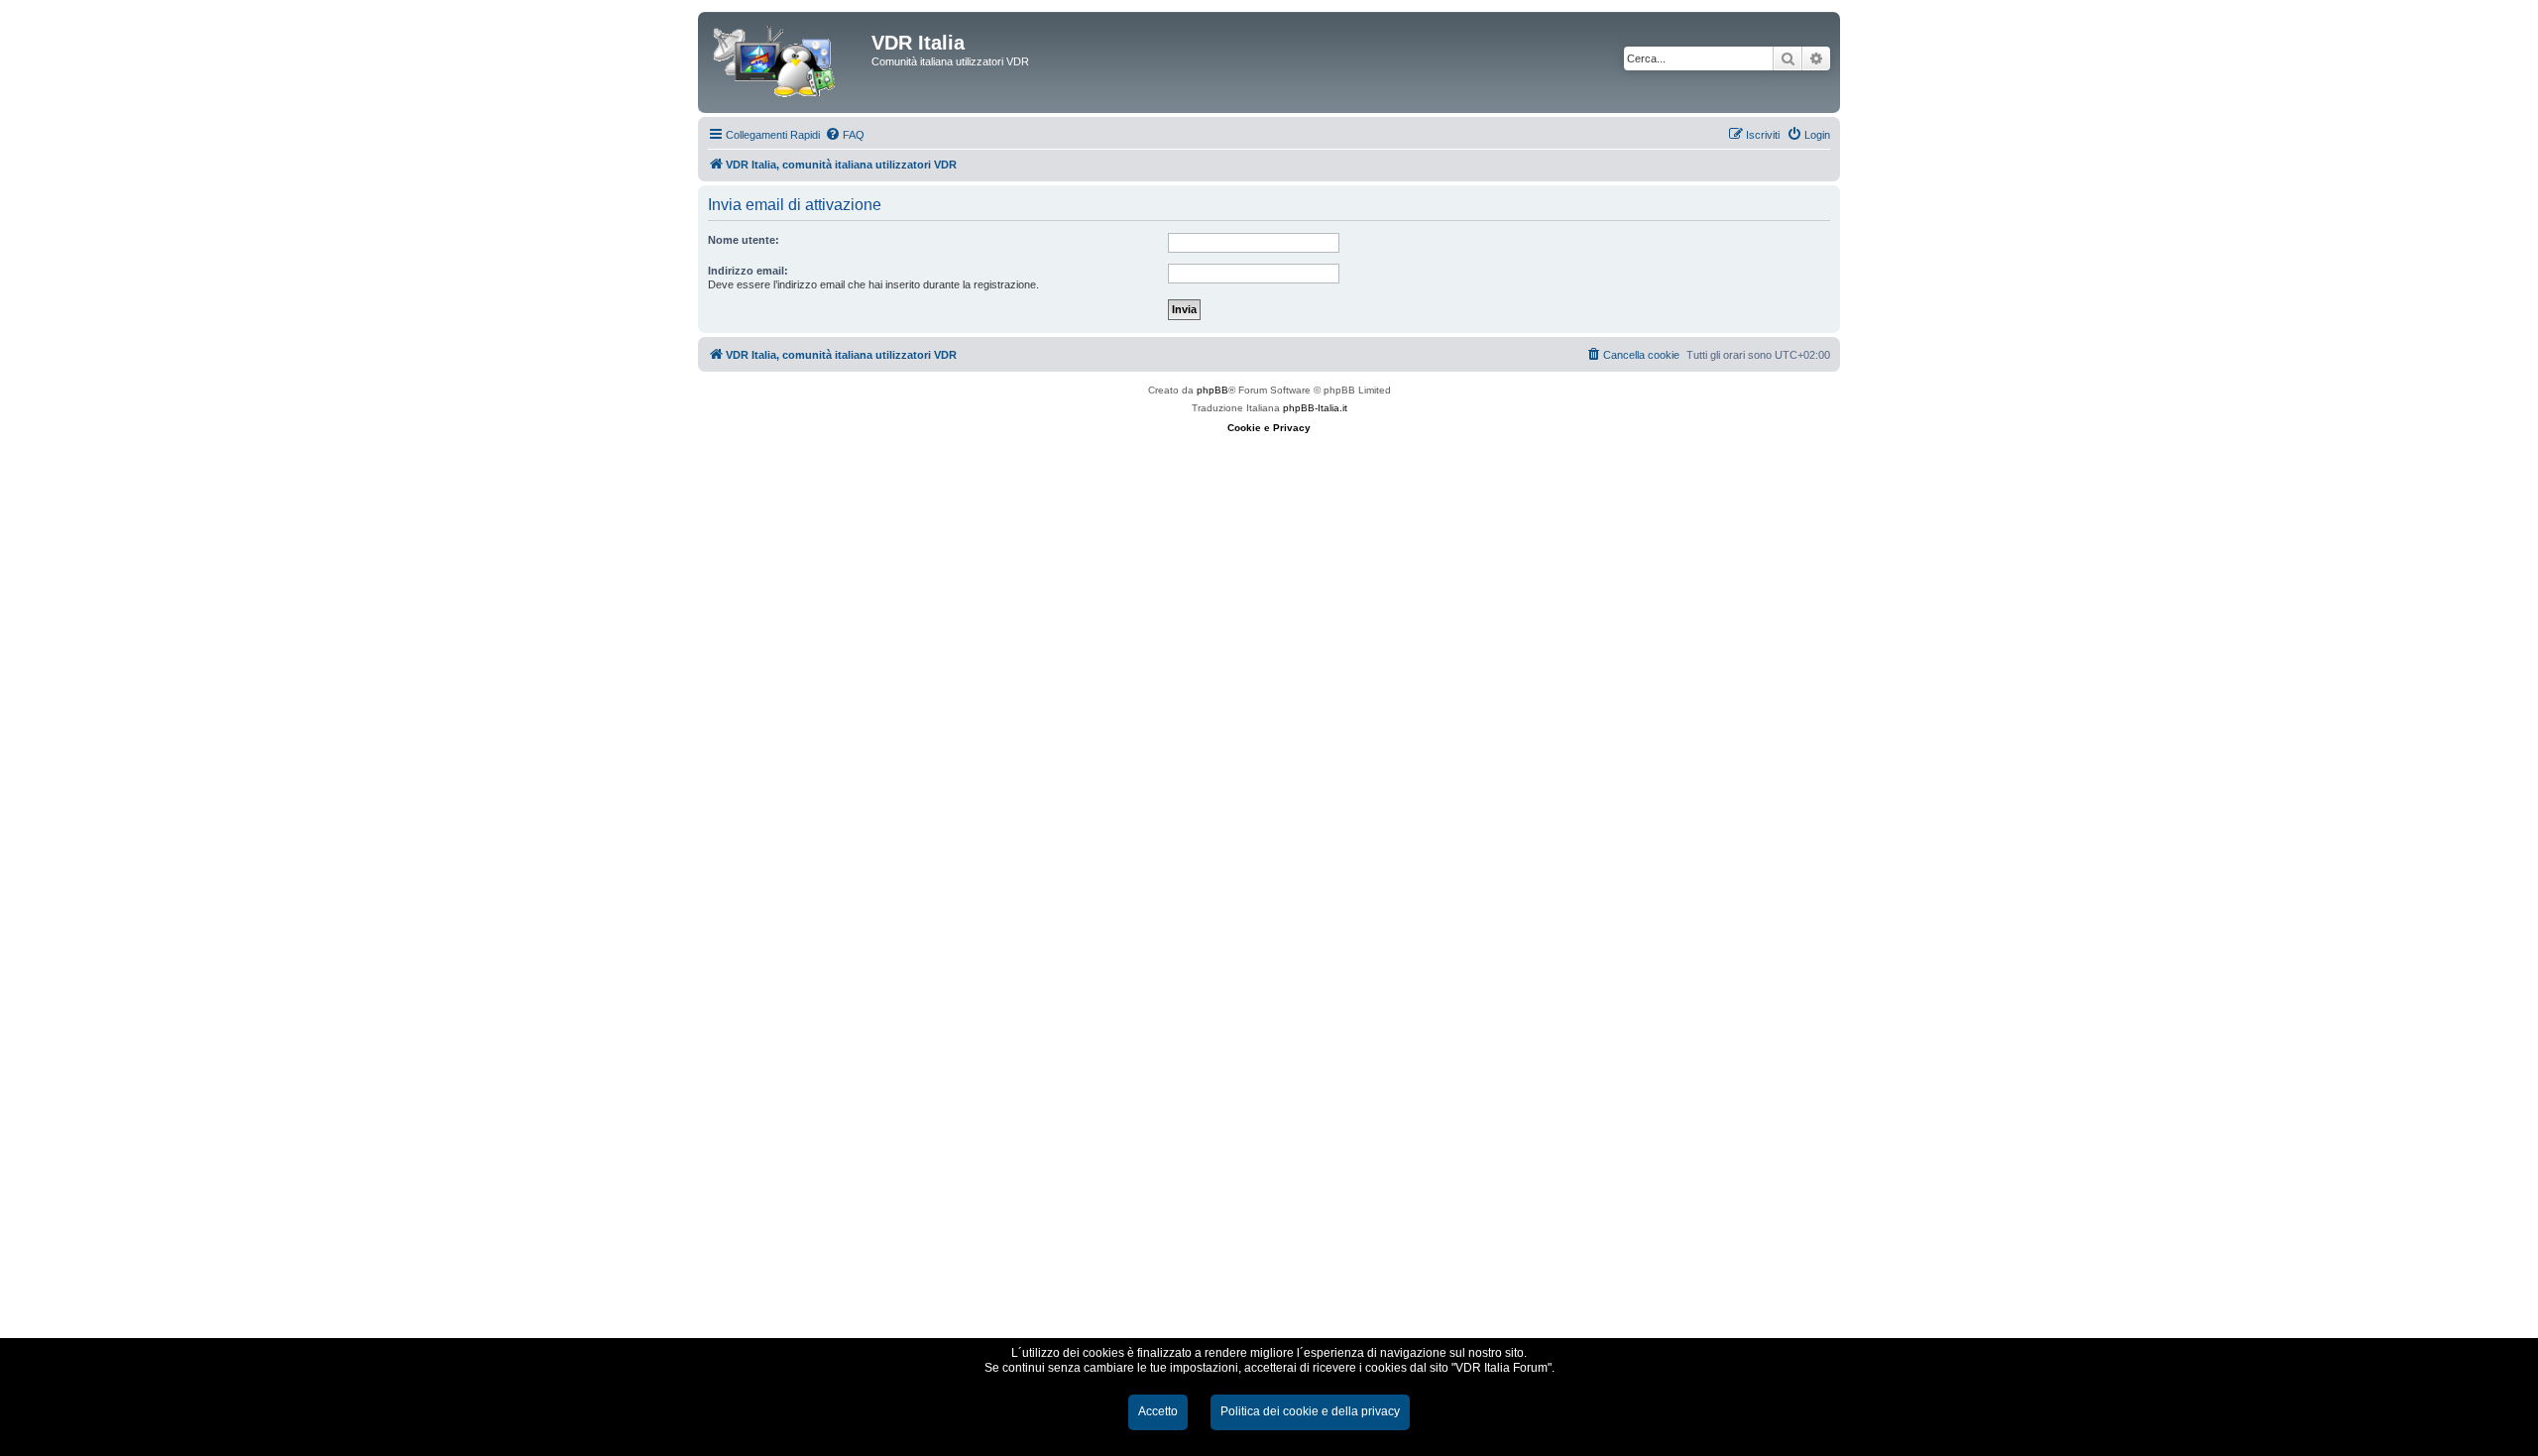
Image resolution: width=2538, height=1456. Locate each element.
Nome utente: (744, 240)
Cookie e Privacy (1269, 428)
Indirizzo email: (748, 271)
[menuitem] (845, 135)
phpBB (1212, 390)
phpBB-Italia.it (1315, 408)
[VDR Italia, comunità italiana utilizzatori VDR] (787, 62)
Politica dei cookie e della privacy (1310, 1411)
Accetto (1158, 1411)
